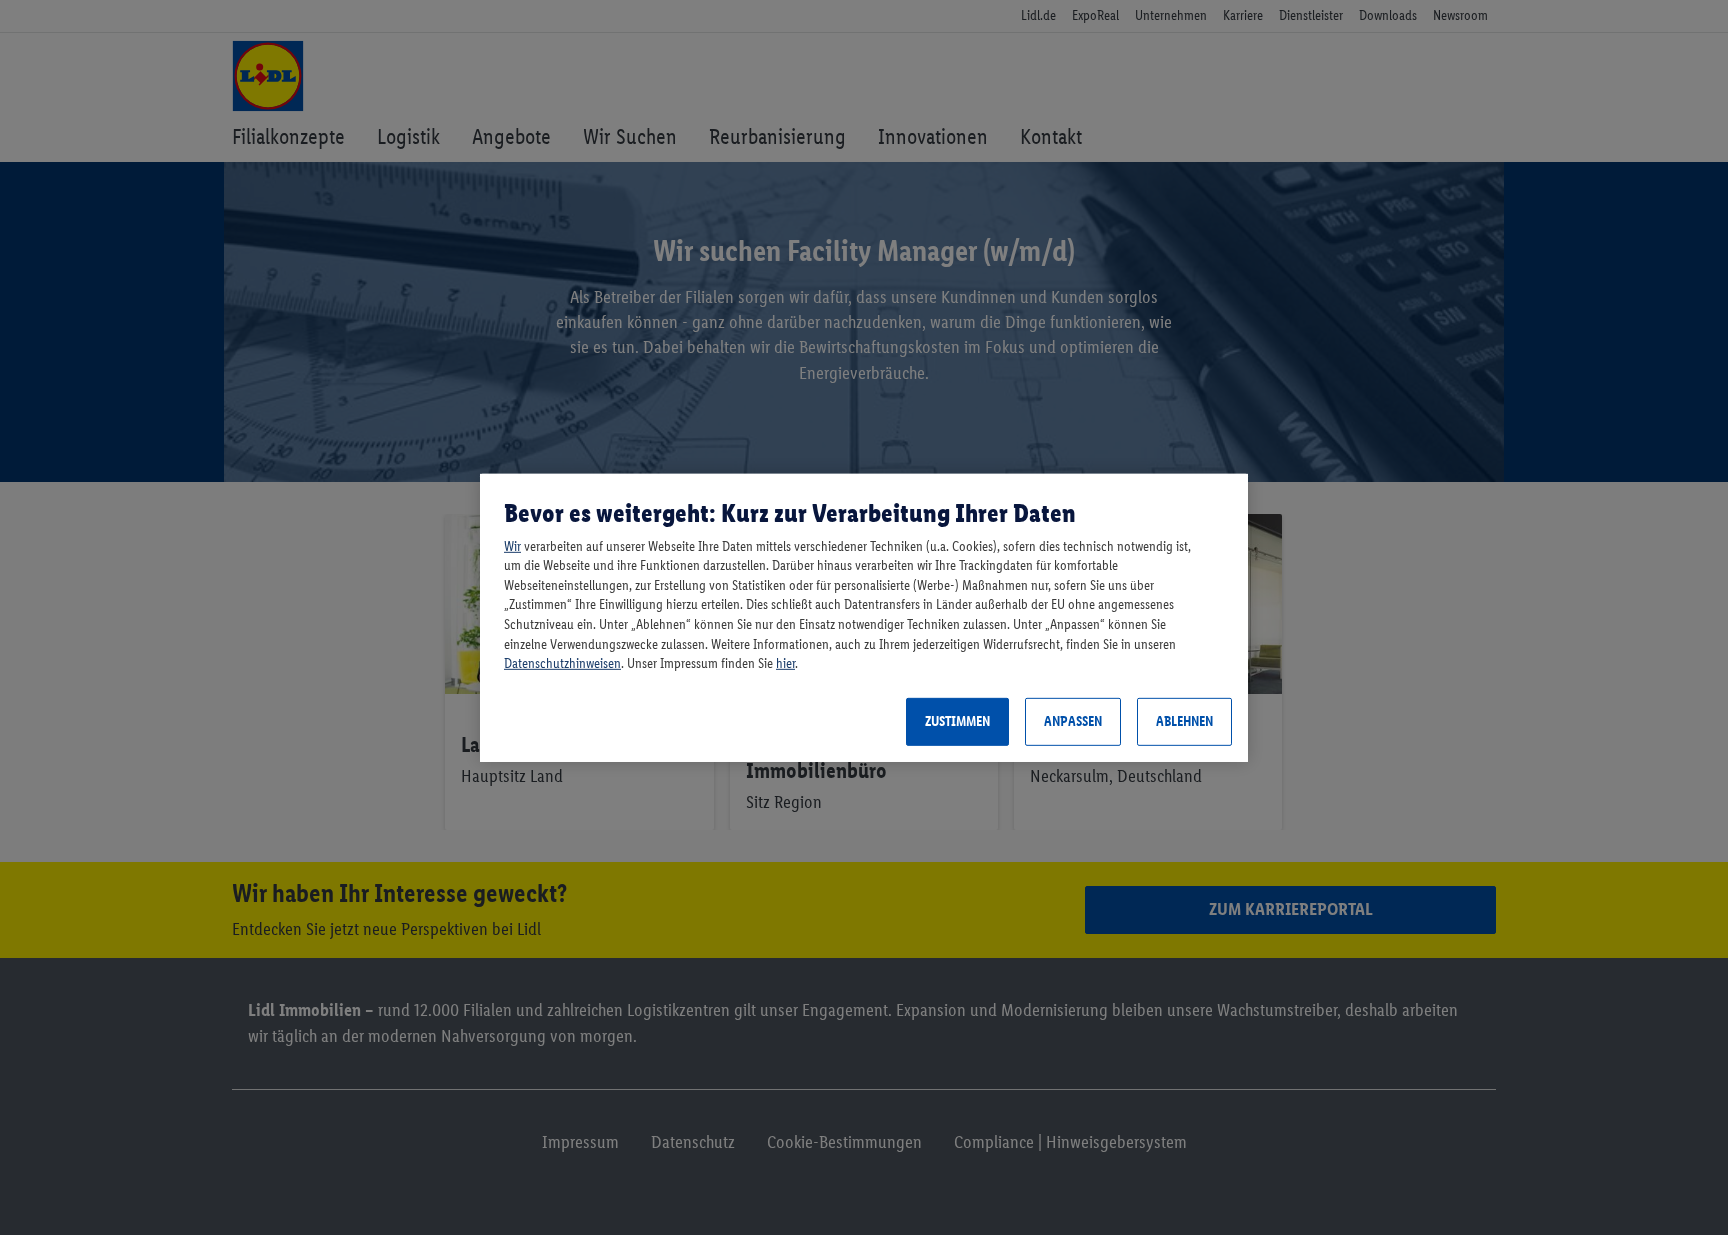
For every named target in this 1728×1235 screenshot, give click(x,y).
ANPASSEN (1073, 721)
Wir (512, 546)
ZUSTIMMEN (957, 721)
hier (785, 663)
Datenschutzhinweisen (562, 663)
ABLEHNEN (1184, 721)
